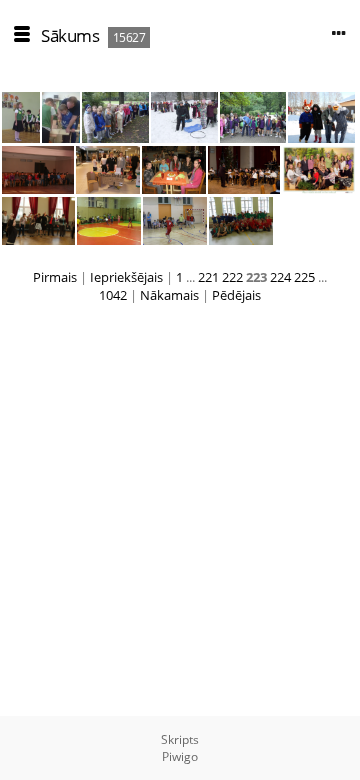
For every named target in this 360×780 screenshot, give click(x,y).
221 (208, 277)
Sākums (70, 35)
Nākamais (169, 295)
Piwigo (180, 756)
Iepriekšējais (126, 277)
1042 (113, 295)
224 (280, 277)
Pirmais (55, 277)
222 (232, 277)
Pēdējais (236, 295)
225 (304, 277)
